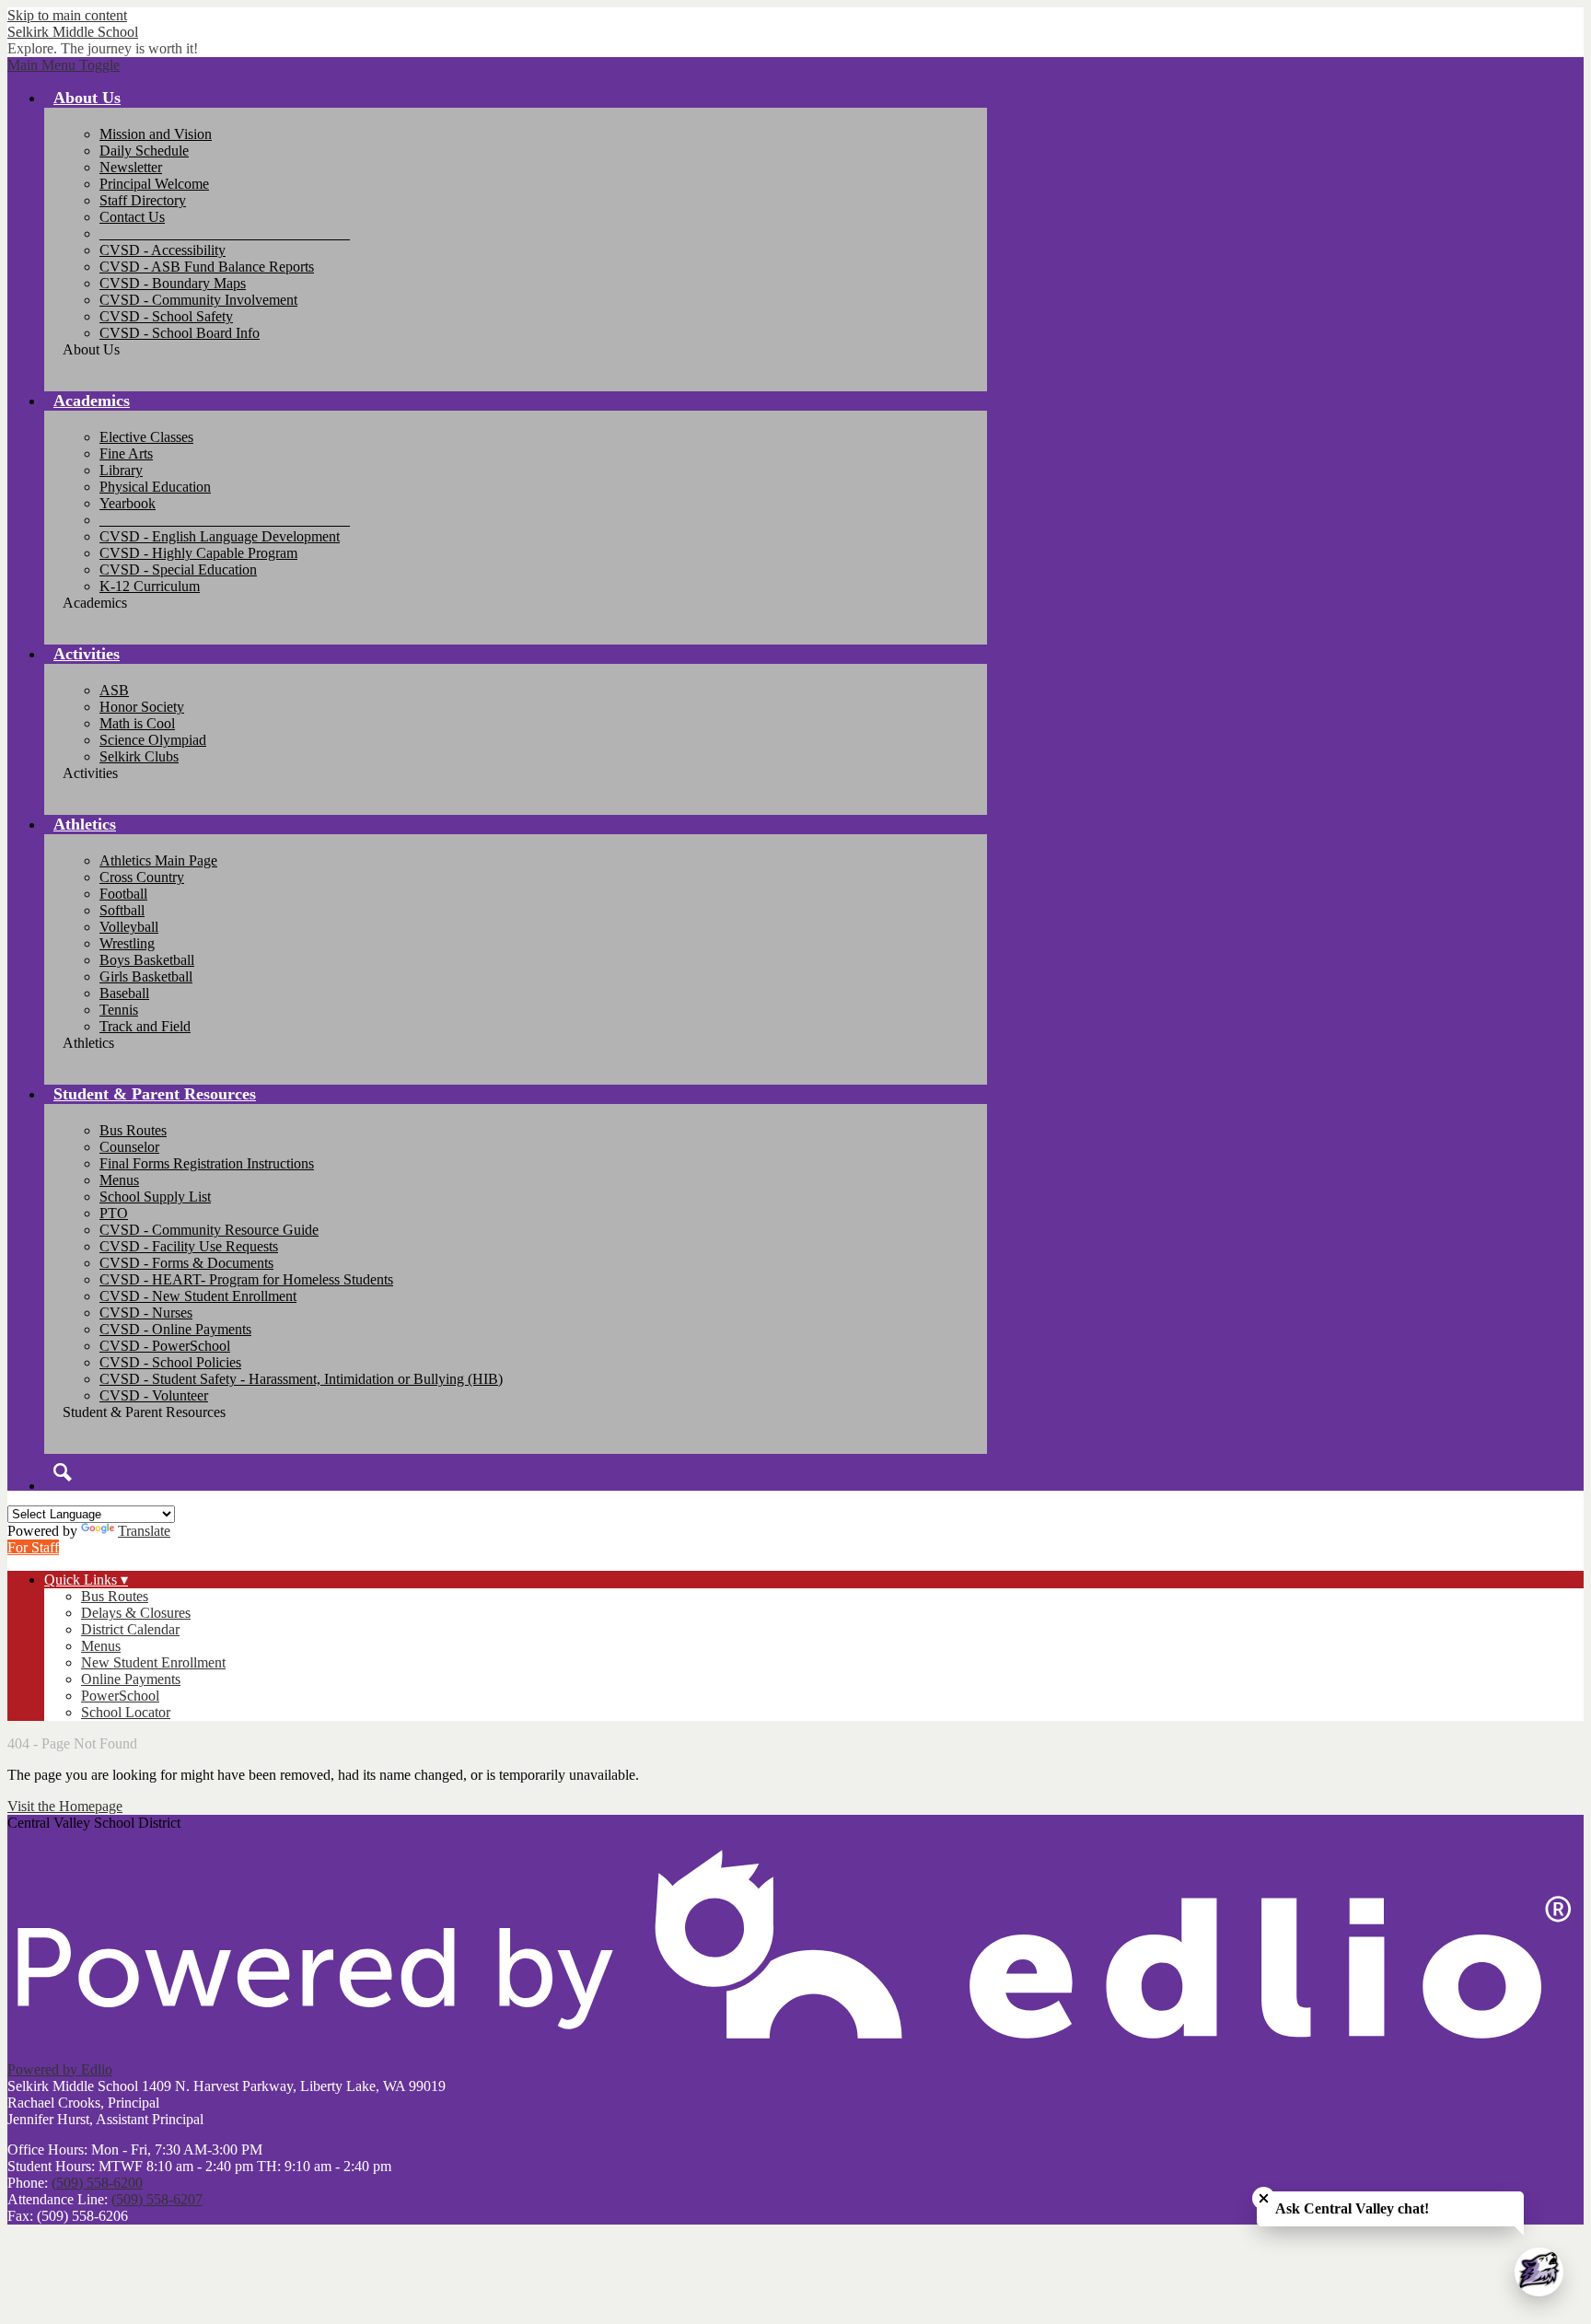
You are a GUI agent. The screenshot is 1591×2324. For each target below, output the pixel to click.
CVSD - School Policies (170, 1362)
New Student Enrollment (153, 1662)
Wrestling (127, 943)
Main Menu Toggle (64, 65)
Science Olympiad (153, 740)
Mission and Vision (156, 134)
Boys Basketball (147, 960)
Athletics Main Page (158, 860)
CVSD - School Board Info (180, 333)
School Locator (126, 1712)
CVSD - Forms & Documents (186, 1263)
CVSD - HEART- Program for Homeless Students (246, 1279)
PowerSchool (120, 1696)
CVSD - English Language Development (220, 536)
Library (121, 470)
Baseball (124, 993)
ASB (114, 690)
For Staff (33, 1547)
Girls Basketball (146, 976)
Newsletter (131, 167)
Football (123, 894)
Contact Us (132, 217)
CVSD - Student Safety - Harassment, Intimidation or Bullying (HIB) (301, 1379)
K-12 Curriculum (150, 586)
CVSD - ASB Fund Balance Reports (207, 267)
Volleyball (129, 927)
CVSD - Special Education (178, 569)
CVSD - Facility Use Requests (189, 1246)
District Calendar (130, 1629)
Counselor (129, 1147)
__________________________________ (225, 233)
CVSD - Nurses (146, 1313)
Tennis (119, 1010)
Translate (144, 1531)
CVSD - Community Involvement (198, 300)
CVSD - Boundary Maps (173, 283)
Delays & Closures (136, 1613)
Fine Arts (126, 453)
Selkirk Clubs (139, 756)
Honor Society (142, 707)
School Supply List (155, 1197)
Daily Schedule (144, 151)
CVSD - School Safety (166, 316)
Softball (122, 910)
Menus (119, 1180)
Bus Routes (133, 1130)
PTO (114, 1213)
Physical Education (155, 487)
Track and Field (145, 1026)
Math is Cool (137, 723)
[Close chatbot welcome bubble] (1264, 2198)
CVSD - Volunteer (154, 1395)
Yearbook (128, 503)
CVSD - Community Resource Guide (209, 1230)
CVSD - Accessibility (163, 250)
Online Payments (131, 1679)
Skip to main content (67, 15)
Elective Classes (146, 437)
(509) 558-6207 (157, 2199)
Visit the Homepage (65, 1806)
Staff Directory (143, 200)
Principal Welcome (154, 184)
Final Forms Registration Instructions (207, 1163)
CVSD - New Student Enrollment (198, 1296)
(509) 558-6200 (97, 2183)
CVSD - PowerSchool (165, 1346)
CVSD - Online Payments (175, 1329)
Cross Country (142, 877)
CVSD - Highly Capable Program (198, 553)
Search (63, 1472)
